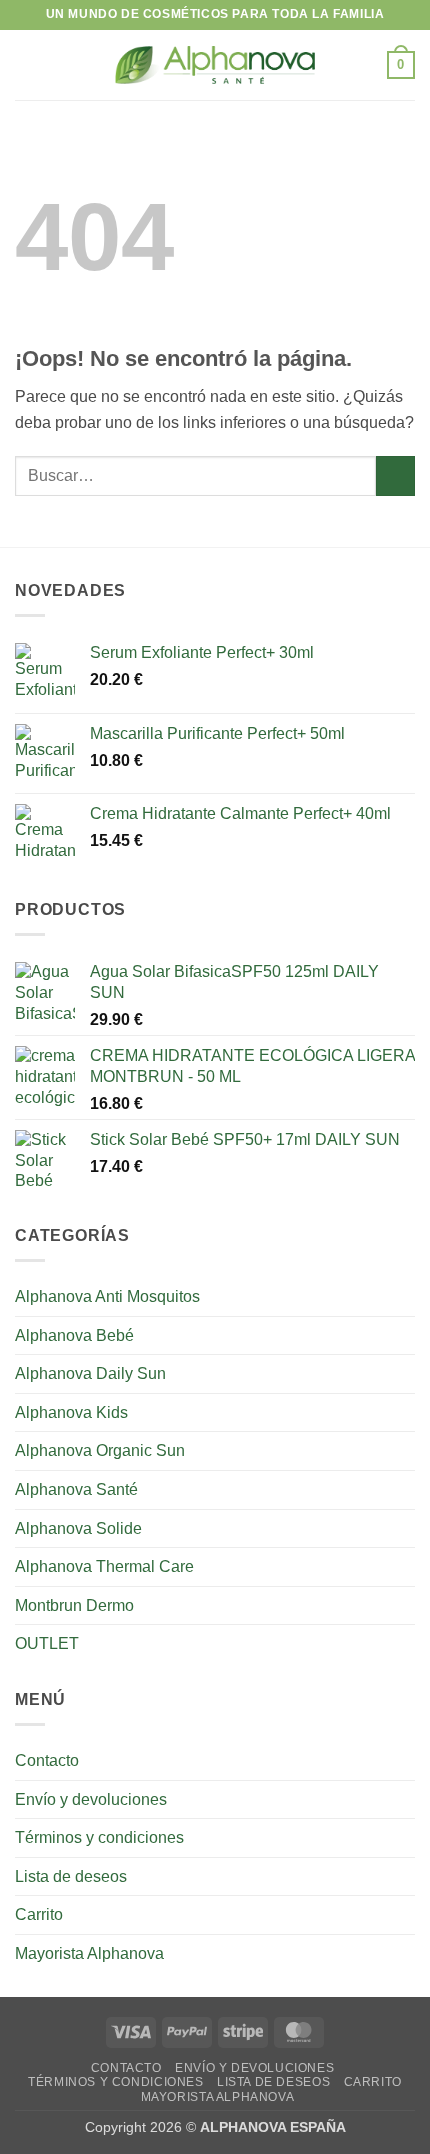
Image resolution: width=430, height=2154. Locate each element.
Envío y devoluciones (91, 1799)
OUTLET (47, 1643)
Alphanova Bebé (74, 1335)
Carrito (39, 1914)
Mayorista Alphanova (89, 1953)
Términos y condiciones (99, 1837)
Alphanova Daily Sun (90, 1373)
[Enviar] (395, 475)
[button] (27, 64)
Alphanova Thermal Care (104, 1566)
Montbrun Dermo (74, 1605)
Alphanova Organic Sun (100, 1450)
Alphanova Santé (76, 1489)
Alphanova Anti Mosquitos (107, 1296)
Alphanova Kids (71, 1412)
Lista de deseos (71, 1876)
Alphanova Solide (78, 1528)
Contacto (47, 1760)
